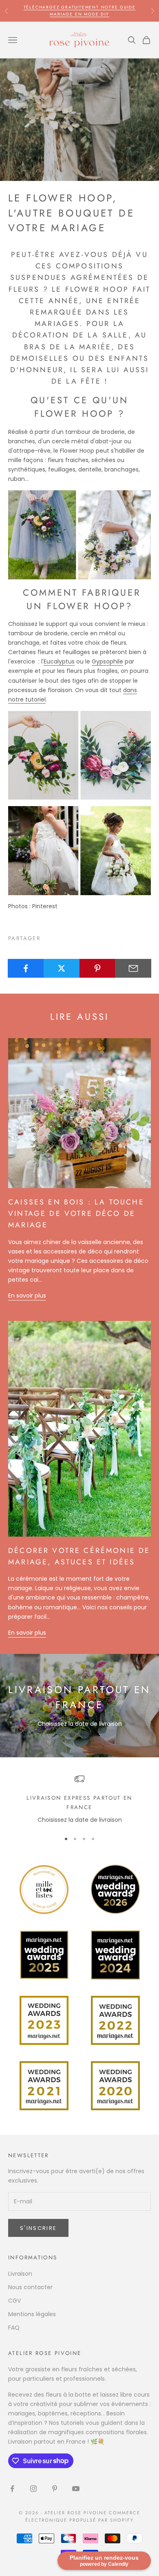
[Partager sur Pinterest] (98, 968)
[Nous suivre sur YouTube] (76, 2489)
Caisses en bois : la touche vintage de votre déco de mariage (76, 1213)
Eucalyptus (59, 661)
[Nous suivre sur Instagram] (33, 2489)
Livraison (20, 2274)
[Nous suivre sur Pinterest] (55, 2489)
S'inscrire (38, 2228)
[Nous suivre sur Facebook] (12, 2489)
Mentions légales (32, 2314)
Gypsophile (107, 661)
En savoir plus (27, 1296)
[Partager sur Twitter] (62, 968)
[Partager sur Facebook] (26, 968)
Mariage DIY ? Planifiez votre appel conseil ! (79, 10)
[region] (79, 1799)
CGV (14, 2301)
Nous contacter (30, 2287)
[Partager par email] (133, 968)
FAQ (14, 2328)
